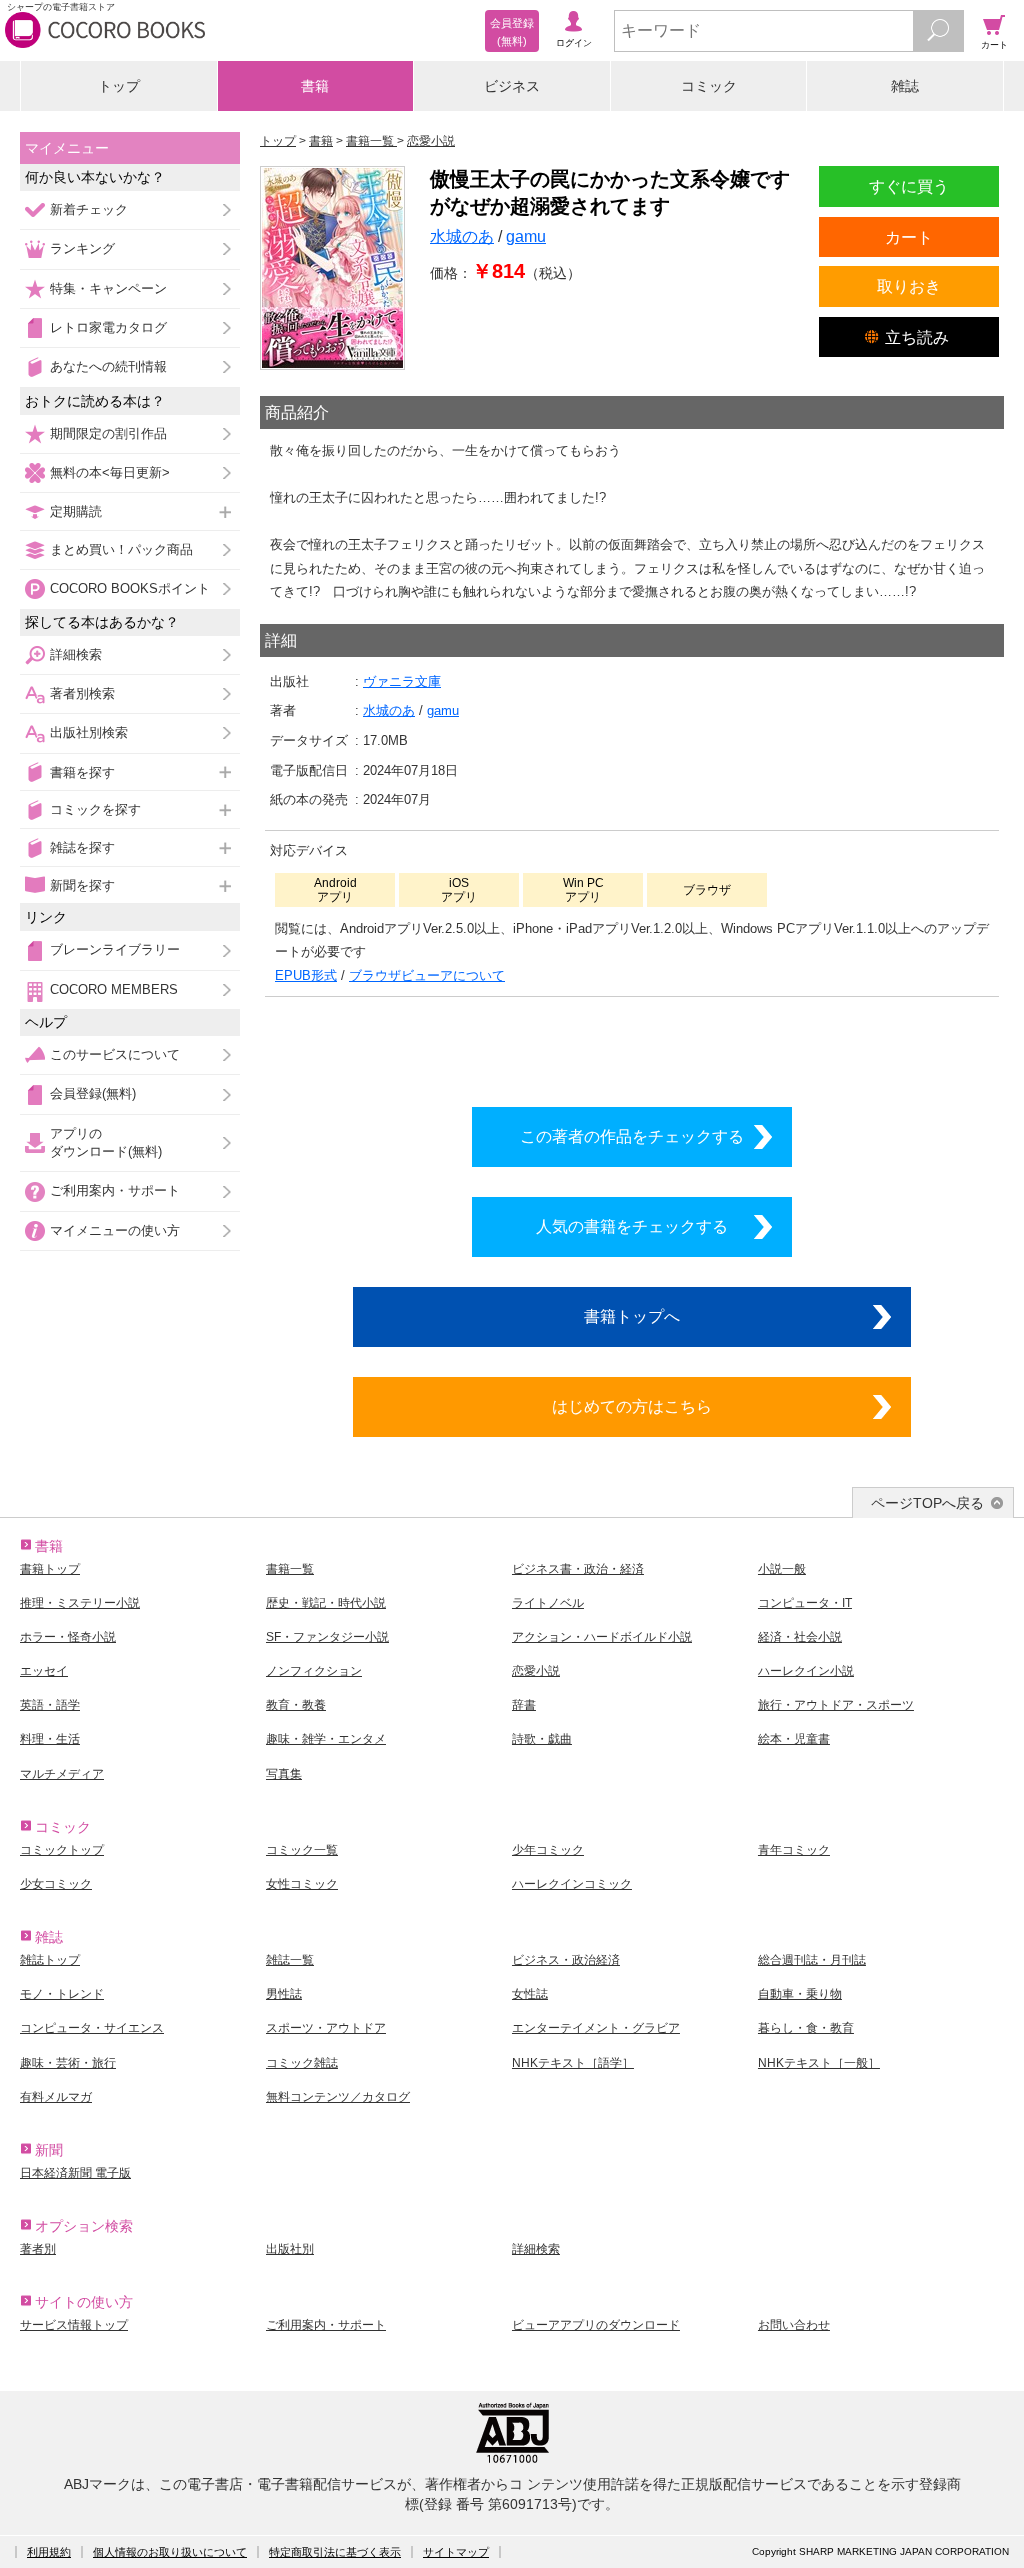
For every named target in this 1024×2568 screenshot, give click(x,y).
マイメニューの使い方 (115, 1230)
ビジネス (512, 86)
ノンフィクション (314, 1671)
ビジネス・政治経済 (566, 1960)
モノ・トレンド (62, 1994)
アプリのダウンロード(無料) (106, 1142)
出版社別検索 (89, 732)
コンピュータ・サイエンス (92, 2028)
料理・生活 (50, 1739)
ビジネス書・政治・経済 (578, 1569)
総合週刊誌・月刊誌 (812, 1960)
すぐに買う (909, 186)
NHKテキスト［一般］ (819, 2063)
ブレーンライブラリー (115, 949)
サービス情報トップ (74, 2325)
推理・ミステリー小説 (80, 1603)
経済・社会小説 (800, 1637)
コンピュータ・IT (805, 1603)
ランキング (82, 248)
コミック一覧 (302, 1850)
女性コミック (302, 1884)
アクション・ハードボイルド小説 (602, 1637)
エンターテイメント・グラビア (596, 2028)
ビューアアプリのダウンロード (596, 2325)
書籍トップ (50, 1569)
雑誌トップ (50, 1960)
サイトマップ (456, 2552)
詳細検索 (76, 654)
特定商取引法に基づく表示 (335, 2552)
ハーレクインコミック (572, 1884)
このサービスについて (115, 1054)
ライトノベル (548, 1603)
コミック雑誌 (302, 2063)
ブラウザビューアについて (427, 975)
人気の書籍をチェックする (632, 1226)
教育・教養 (296, 1705)
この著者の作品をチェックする (632, 1136)
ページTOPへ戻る (927, 1503)
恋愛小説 (536, 1671)
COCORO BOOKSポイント (130, 588)
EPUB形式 (306, 975)
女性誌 (530, 1994)
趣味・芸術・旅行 (68, 2063)
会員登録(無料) (93, 1093)
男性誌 (284, 1994)
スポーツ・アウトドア (326, 2028)
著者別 (38, 2249)
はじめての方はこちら (632, 1406)
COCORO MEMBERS (114, 989)
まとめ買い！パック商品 (121, 549)
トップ (119, 86)
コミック (709, 86)
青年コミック (794, 1850)
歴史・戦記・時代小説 (326, 1603)
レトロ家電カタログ (108, 327)
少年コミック (548, 1850)
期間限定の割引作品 (108, 433)
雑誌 (905, 86)
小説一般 (782, 1569)
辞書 (524, 1705)
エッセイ (44, 1671)
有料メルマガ (56, 2097)
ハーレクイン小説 (806, 1671)
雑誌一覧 (290, 1960)
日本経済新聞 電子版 (75, 2173)
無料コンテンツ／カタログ (338, 2097)
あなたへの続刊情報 (108, 366)
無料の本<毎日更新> (110, 472)
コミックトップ (62, 1850)
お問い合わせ (794, 2325)
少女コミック (56, 1884)
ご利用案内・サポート (115, 1190)
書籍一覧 (290, 1569)
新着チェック (89, 209)
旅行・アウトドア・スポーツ (836, 1705)
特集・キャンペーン (108, 288)
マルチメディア (62, 1774)
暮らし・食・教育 (806, 2028)
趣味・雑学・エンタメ (326, 1739)
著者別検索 (82, 693)
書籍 (315, 86)
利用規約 (49, 2552)
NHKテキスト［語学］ (573, 2063)
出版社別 (290, 2249)
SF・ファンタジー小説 (327, 1637)
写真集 (284, 1774)
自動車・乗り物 (800, 1994)
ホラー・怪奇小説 (68, 1637)
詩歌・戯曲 (542, 1739)
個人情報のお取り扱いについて (170, 2552)
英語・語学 (50, 1705)
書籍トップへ (632, 1316)
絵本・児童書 (794, 1739)
